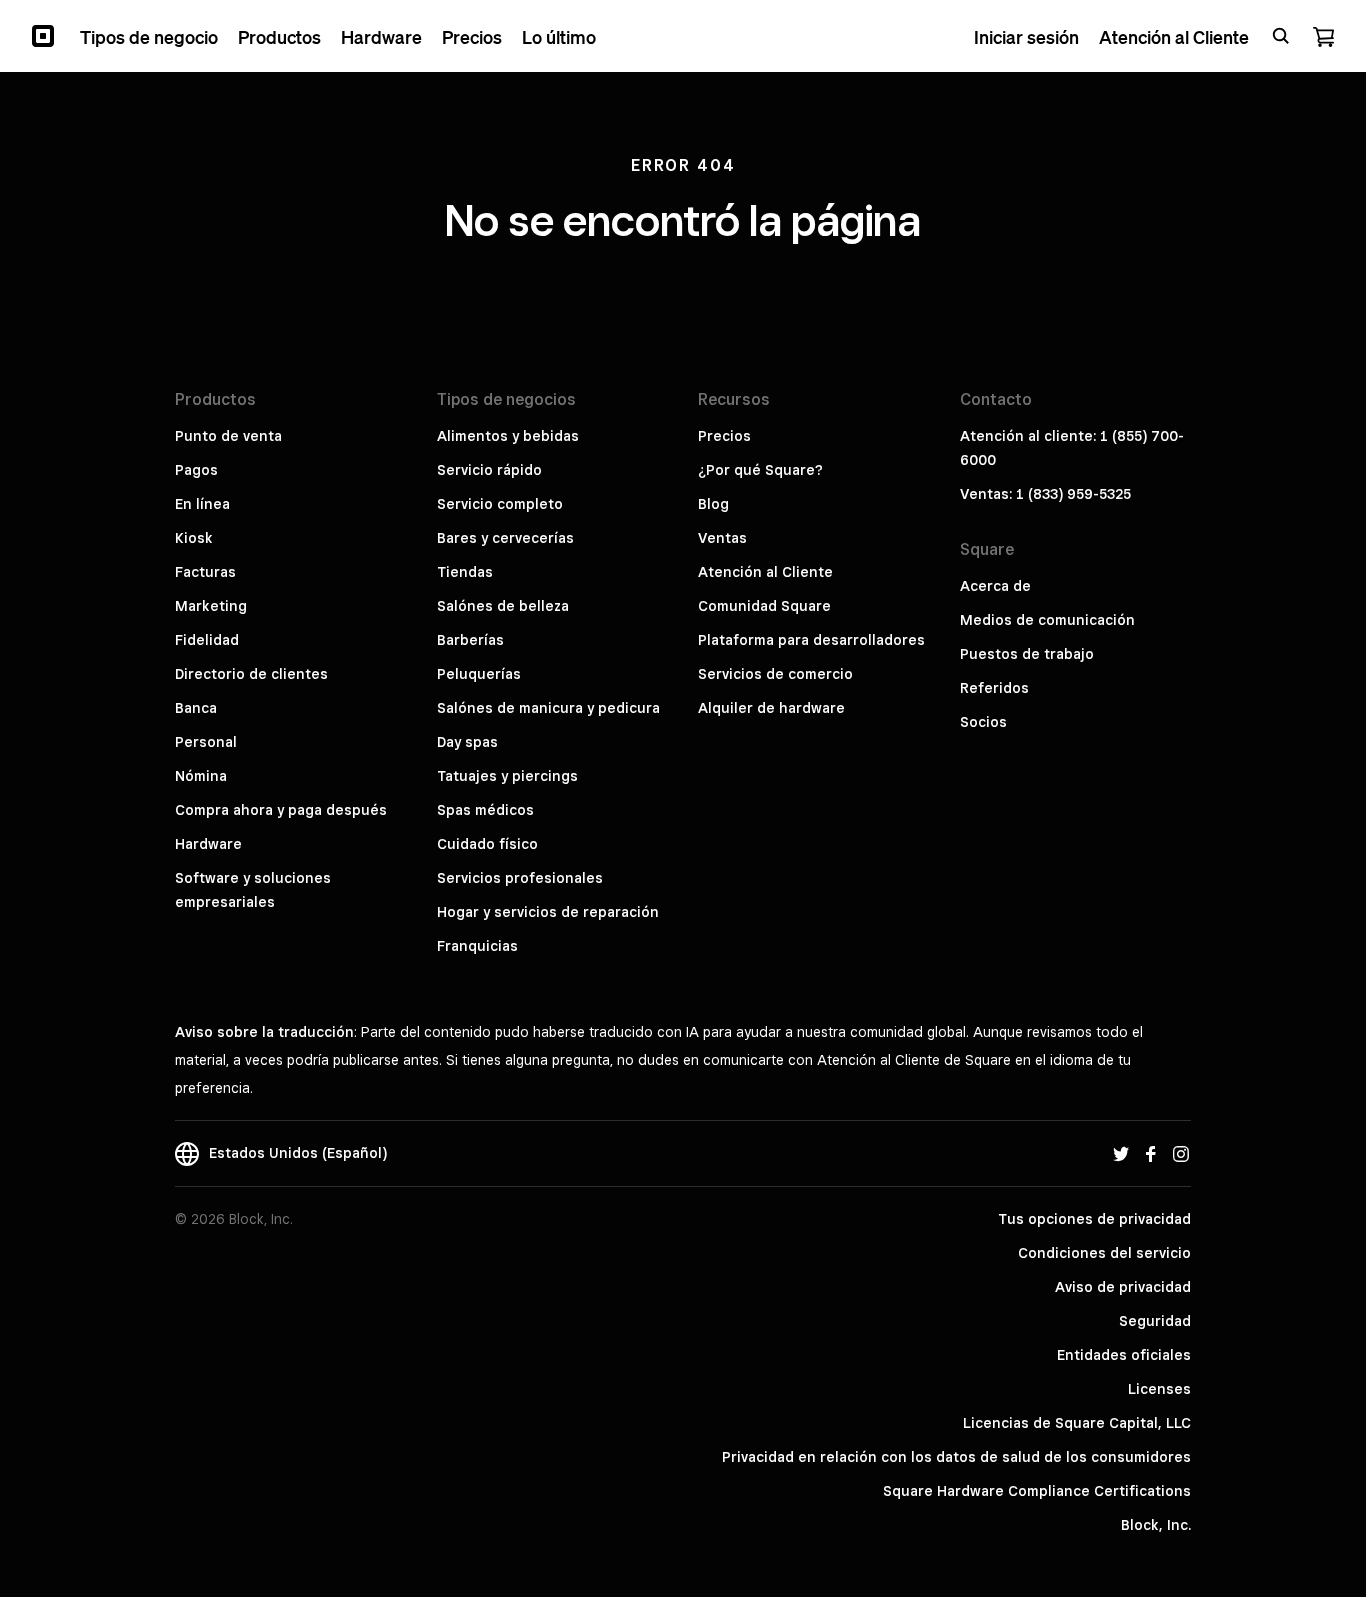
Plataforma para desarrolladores (811, 640)
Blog (713, 504)
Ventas (722, 538)
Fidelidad (207, 640)
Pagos (196, 470)
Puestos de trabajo (1027, 654)
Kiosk (194, 538)
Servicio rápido (489, 470)
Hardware (208, 844)
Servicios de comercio (775, 674)
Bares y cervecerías (505, 538)
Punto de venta (228, 436)
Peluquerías (479, 674)
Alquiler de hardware (771, 708)
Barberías (470, 640)
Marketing (211, 606)
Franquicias (477, 946)
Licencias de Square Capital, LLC (1077, 1423)
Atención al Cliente (765, 572)
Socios (983, 722)
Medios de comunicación (1047, 620)
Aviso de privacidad (1123, 1287)
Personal (206, 742)
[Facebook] (1151, 1153)
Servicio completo (500, 504)
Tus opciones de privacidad (1094, 1219)
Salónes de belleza (503, 606)
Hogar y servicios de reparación (548, 912)
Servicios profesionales (520, 878)
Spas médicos (485, 810)
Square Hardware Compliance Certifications (1037, 1491)
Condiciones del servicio (1104, 1253)
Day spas (467, 742)
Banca (196, 708)
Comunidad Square (764, 606)
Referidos (994, 688)
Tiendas (465, 572)
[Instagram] (1181, 1153)
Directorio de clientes (251, 674)
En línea (202, 504)
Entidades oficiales (1124, 1355)
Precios (724, 436)
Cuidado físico (487, 844)
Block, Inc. (1156, 1525)
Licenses (1159, 1389)
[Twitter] (1121, 1153)
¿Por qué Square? (760, 470)
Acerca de (995, 586)
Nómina (201, 776)
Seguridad (1155, 1321)
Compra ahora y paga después (281, 810)
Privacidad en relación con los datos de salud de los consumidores (956, 1457)
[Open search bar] (1281, 36)
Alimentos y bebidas (508, 436)
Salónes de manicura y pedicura (548, 708)
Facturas (205, 572)
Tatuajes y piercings (507, 776)
